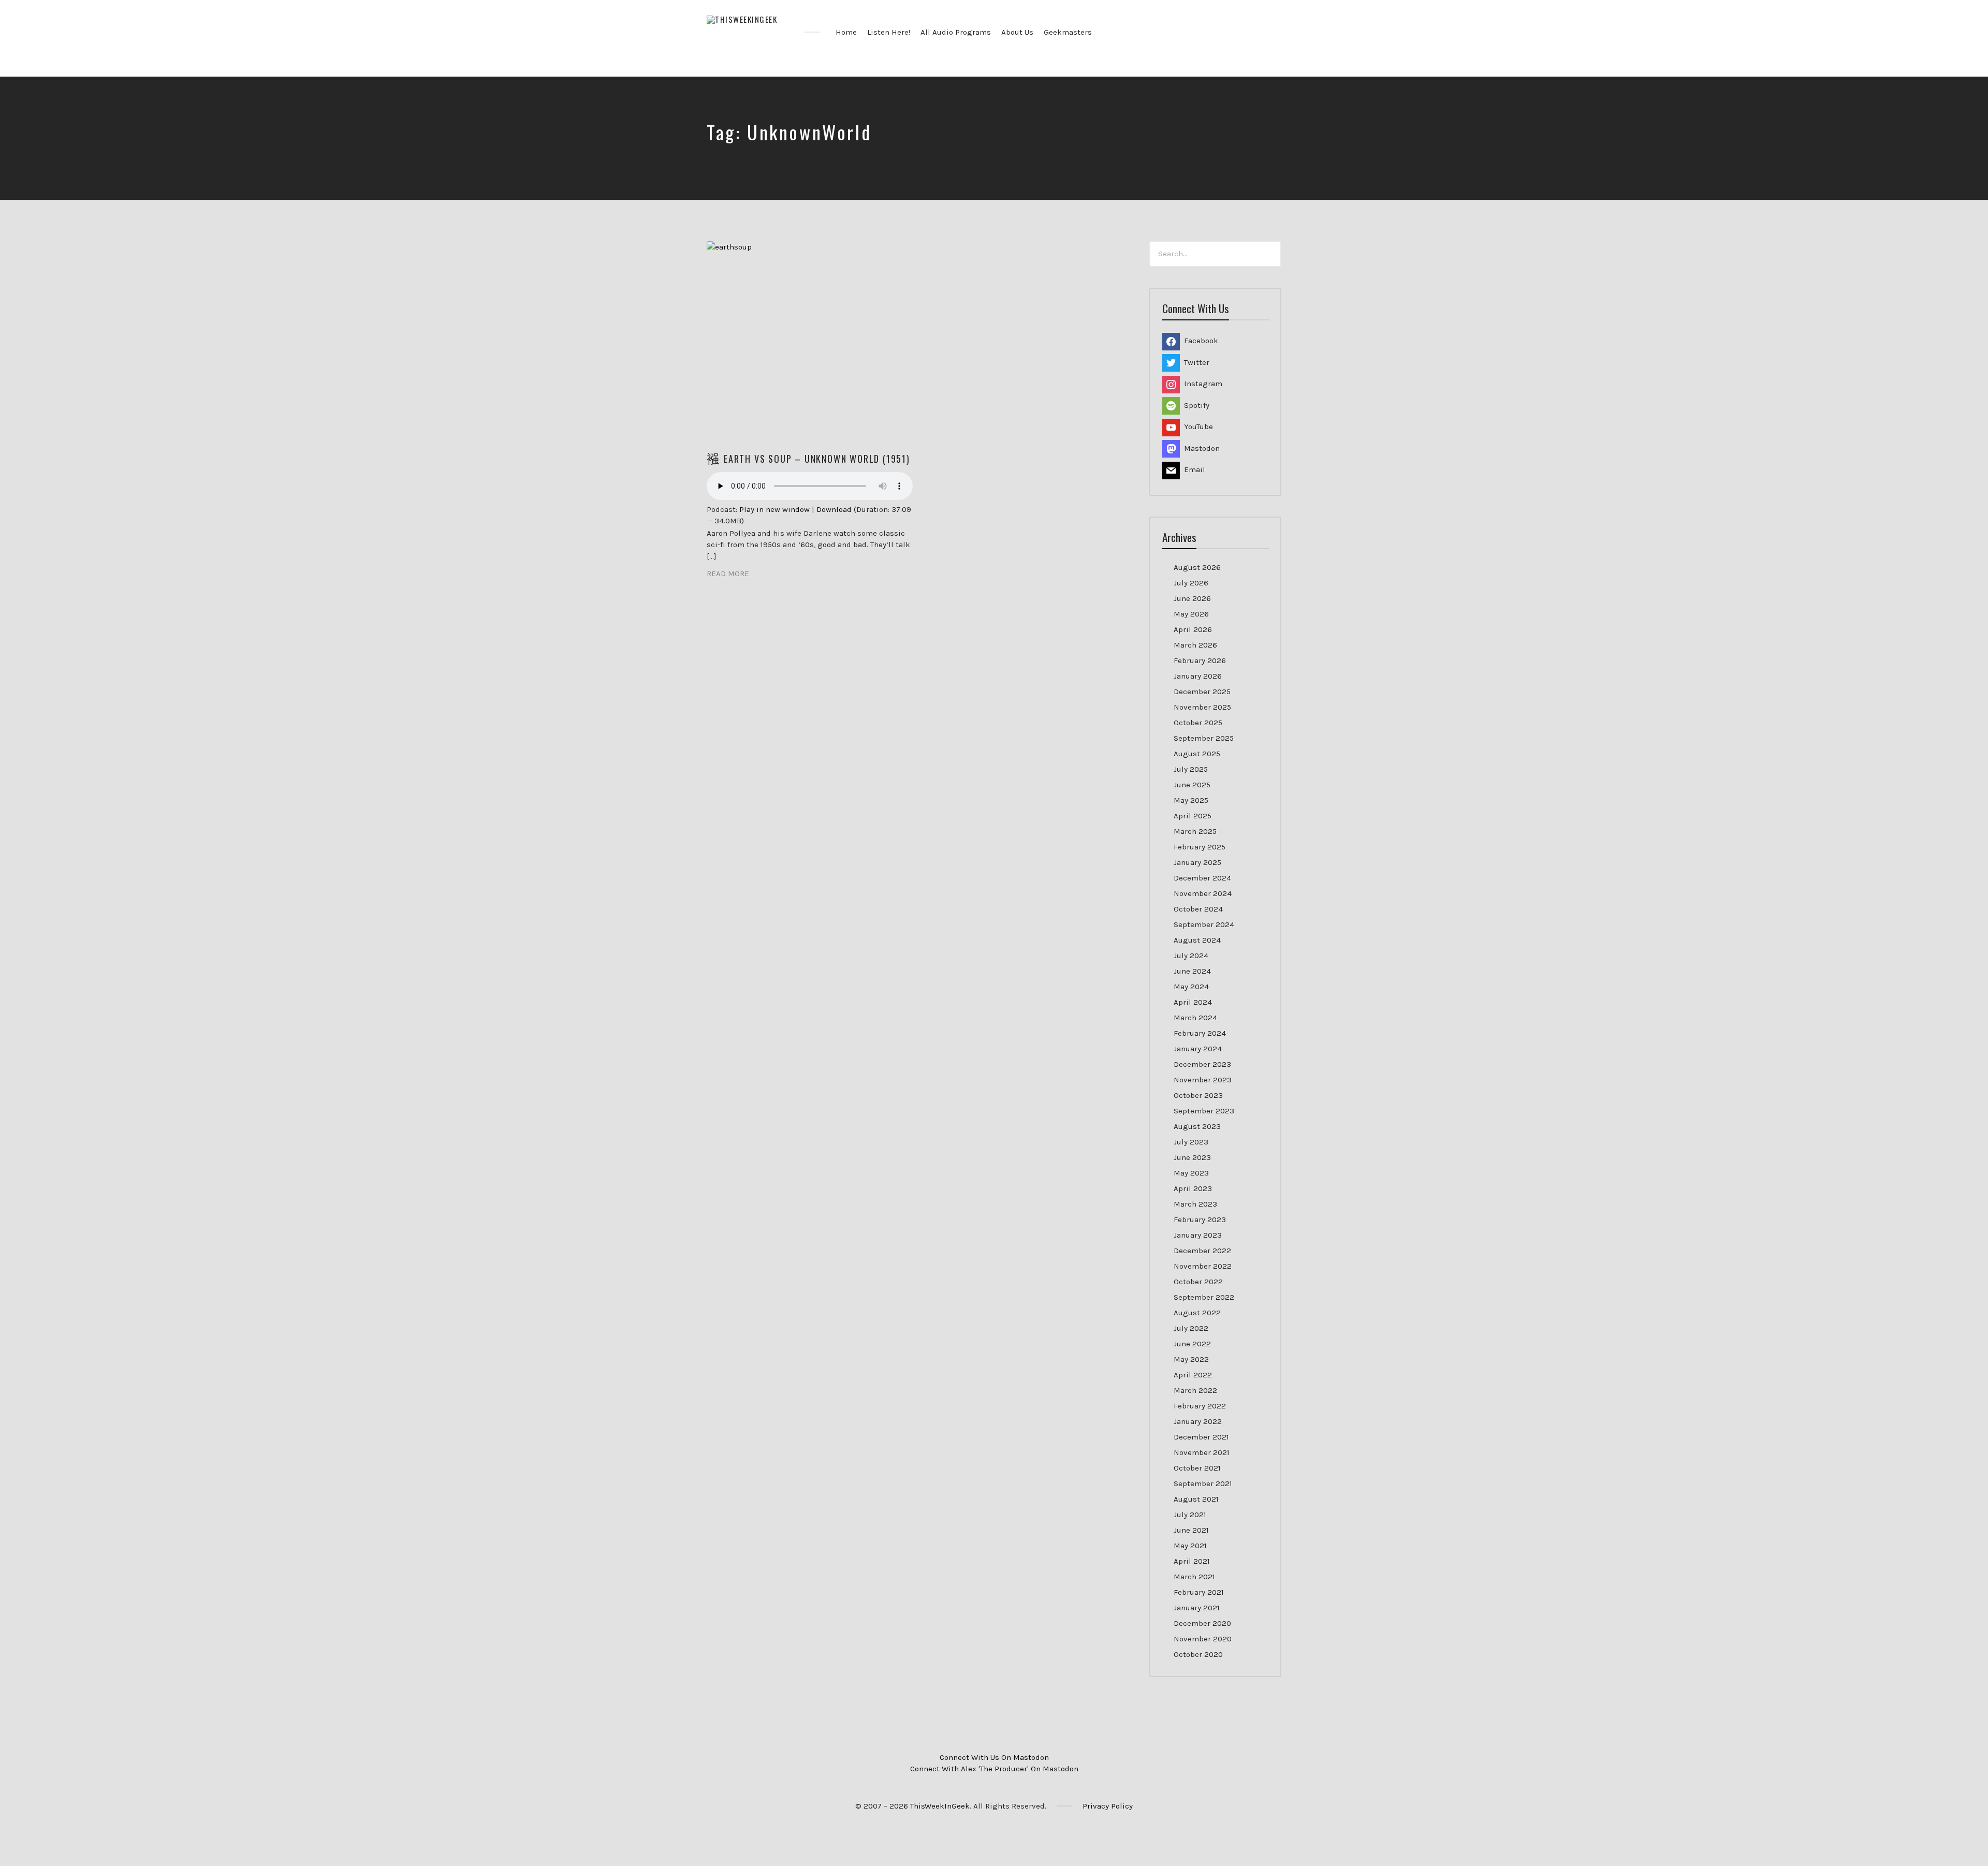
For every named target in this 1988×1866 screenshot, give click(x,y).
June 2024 (1192, 971)
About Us (1017, 32)
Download (834, 509)
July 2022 (1191, 1328)
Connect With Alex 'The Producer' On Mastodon (994, 1769)
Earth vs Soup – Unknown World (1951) (817, 459)
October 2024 (1198, 909)
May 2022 (1191, 1359)
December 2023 (1202, 1064)
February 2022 (1200, 1406)
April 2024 (1193, 1002)
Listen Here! (889, 32)
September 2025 (1204, 738)
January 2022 (1198, 1421)
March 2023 (1195, 1204)
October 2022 (1198, 1282)
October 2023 (1198, 1095)
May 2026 (1191, 614)
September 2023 (1204, 1111)
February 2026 (1200, 660)
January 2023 (1198, 1235)
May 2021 (1190, 1546)
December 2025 (1202, 692)
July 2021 (1190, 1515)
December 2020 (1202, 1623)
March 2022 (1195, 1390)
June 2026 (1192, 598)
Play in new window (774, 509)
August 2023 (1197, 1126)
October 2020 (1198, 1654)
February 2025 (1200, 847)
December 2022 (1202, 1251)
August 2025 (1197, 754)
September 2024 (1204, 924)
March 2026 (1195, 645)
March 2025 (1195, 831)
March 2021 (1194, 1577)
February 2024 (1200, 1033)
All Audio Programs (956, 32)
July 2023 (1191, 1142)
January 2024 (1198, 1049)
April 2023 (1193, 1188)
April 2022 (1193, 1375)
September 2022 (1204, 1297)
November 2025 (1202, 707)
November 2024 (1203, 893)
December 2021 (1201, 1437)
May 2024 (1191, 987)
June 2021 (1191, 1530)
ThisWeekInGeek (940, 1806)
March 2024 (1195, 1018)
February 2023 (1200, 1219)
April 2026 (1193, 629)
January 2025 (1197, 862)
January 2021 (1197, 1608)
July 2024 (1191, 956)
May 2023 (1191, 1173)
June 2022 (1192, 1344)
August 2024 (1197, 940)
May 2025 (1191, 800)
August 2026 (1197, 567)
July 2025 (1191, 769)
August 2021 (1196, 1499)
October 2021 (1197, 1468)
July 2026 (1191, 583)
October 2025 (1198, 723)
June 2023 (1192, 1157)
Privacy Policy (1108, 1806)
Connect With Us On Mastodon (994, 1757)
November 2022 (1203, 1266)
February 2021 (1199, 1592)
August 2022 (1197, 1313)
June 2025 (1192, 785)
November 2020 (1203, 1639)
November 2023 (1203, 1080)
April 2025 (1193, 816)
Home (846, 32)
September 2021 (1203, 1483)
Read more (728, 574)
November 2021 (1202, 1452)
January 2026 (1198, 676)
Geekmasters (1068, 32)
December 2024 (1202, 878)
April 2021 (1192, 1561)
